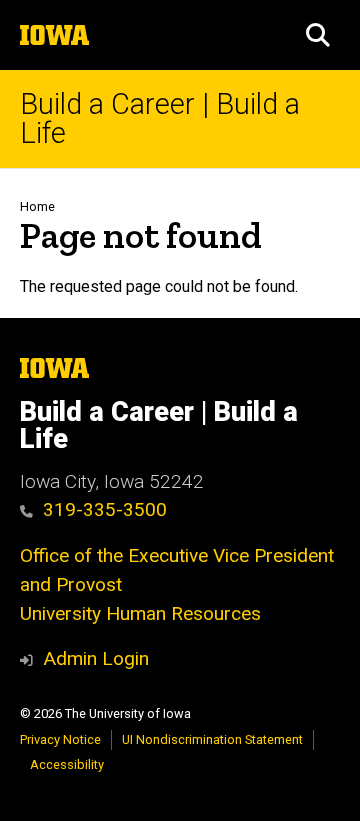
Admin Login (96, 658)
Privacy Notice (60, 739)
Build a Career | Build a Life (160, 119)
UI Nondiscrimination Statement (212, 739)
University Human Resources (140, 613)
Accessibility (67, 764)
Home (37, 206)
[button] (318, 35)
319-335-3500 (105, 509)
